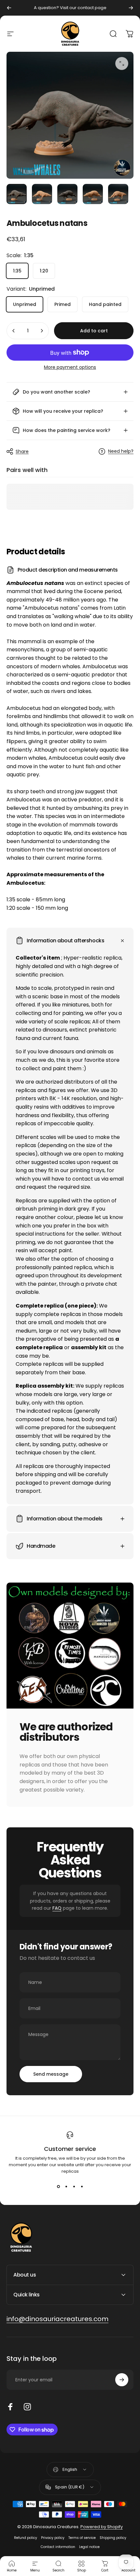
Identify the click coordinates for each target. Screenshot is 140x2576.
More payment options (70, 367)
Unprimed (25, 304)
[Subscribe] (122, 2380)
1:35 (17, 271)
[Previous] (9, 8)
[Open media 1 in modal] (122, 63)
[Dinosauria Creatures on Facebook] (10, 2407)
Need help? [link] (121, 451)
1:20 (44, 271)
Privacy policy (53, 2538)
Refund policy (26, 2538)
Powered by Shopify (102, 2527)
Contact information (58, 2547)
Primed (63, 304)
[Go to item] (17, 194)
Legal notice (89, 2547)
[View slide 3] (74, 2186)
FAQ (57, 1908)
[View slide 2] (66, 2186)
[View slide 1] (58, 2186)
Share (22, 451)
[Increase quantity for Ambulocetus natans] (42, 331)
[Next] (131, 8)
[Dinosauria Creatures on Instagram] (27, 2407)
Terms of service (82, 2538)
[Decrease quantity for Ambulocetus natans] (14, 331)
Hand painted (105, 304)
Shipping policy (113, 2538)
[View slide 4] (82, 2186)
